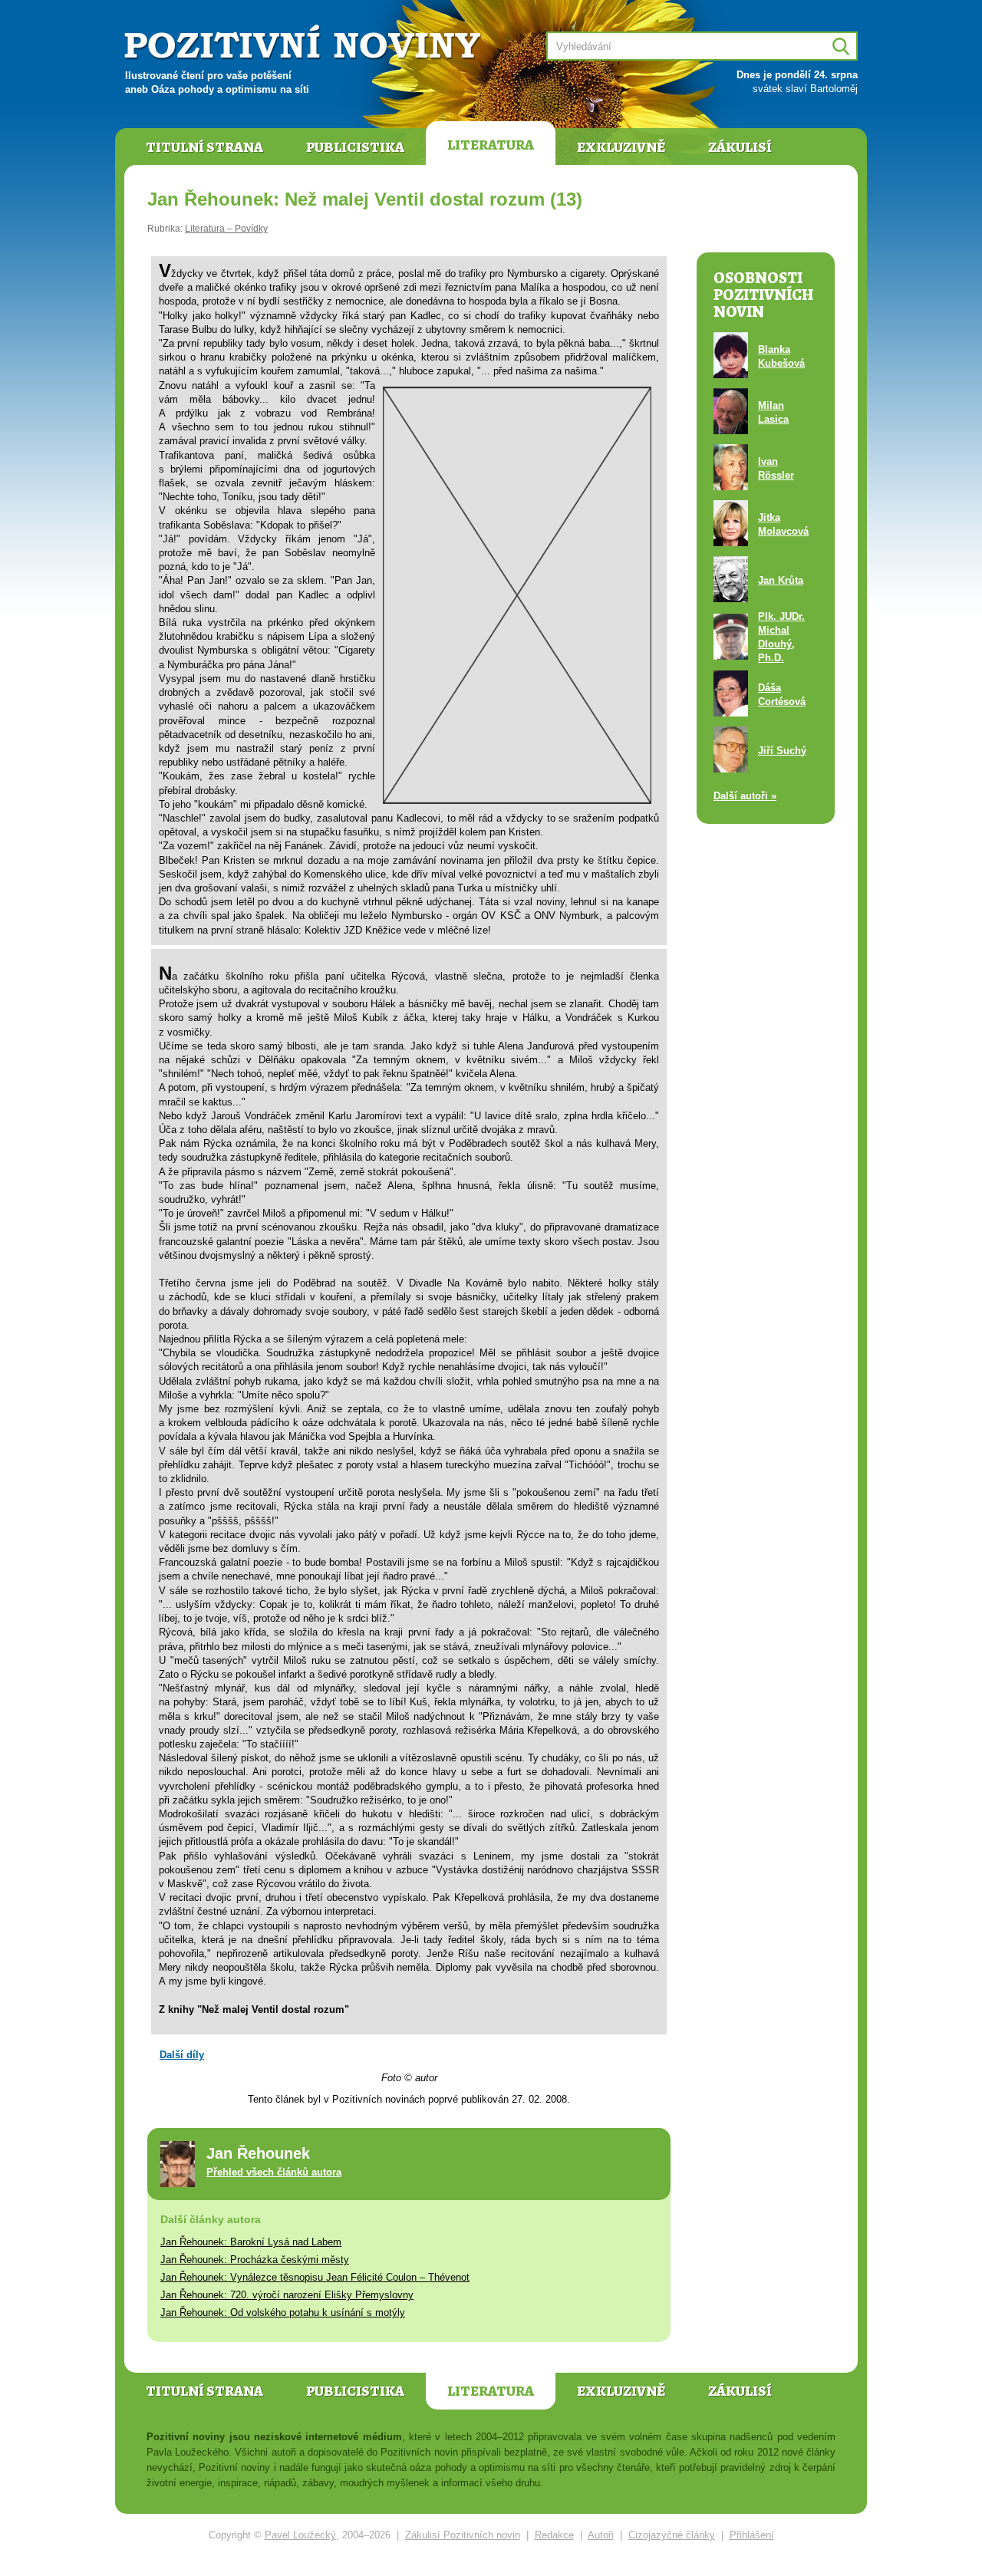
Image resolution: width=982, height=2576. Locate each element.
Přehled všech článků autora (274, 2172)
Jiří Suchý (782, 751)
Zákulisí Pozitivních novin (463, 2535)
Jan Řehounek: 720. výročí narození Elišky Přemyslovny (287, 2295)
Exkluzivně (621, 147)
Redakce (554, 2535)
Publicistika (355, 147)
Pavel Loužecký (300, 2535)
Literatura (491, 145)
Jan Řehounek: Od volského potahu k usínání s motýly (283, 2312)
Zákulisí (740, 147)
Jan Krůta (781, 580)
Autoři (601, 2535)
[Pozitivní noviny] (305, 43)
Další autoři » (745, 796)
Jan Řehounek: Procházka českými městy (255, 2260)
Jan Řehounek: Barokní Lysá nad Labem (251, 2242)
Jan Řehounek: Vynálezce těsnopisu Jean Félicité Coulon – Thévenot (315, 2277)
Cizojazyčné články (672, 2535)
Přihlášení (752, 2535)
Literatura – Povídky (226, 229)
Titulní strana (204, 147)
